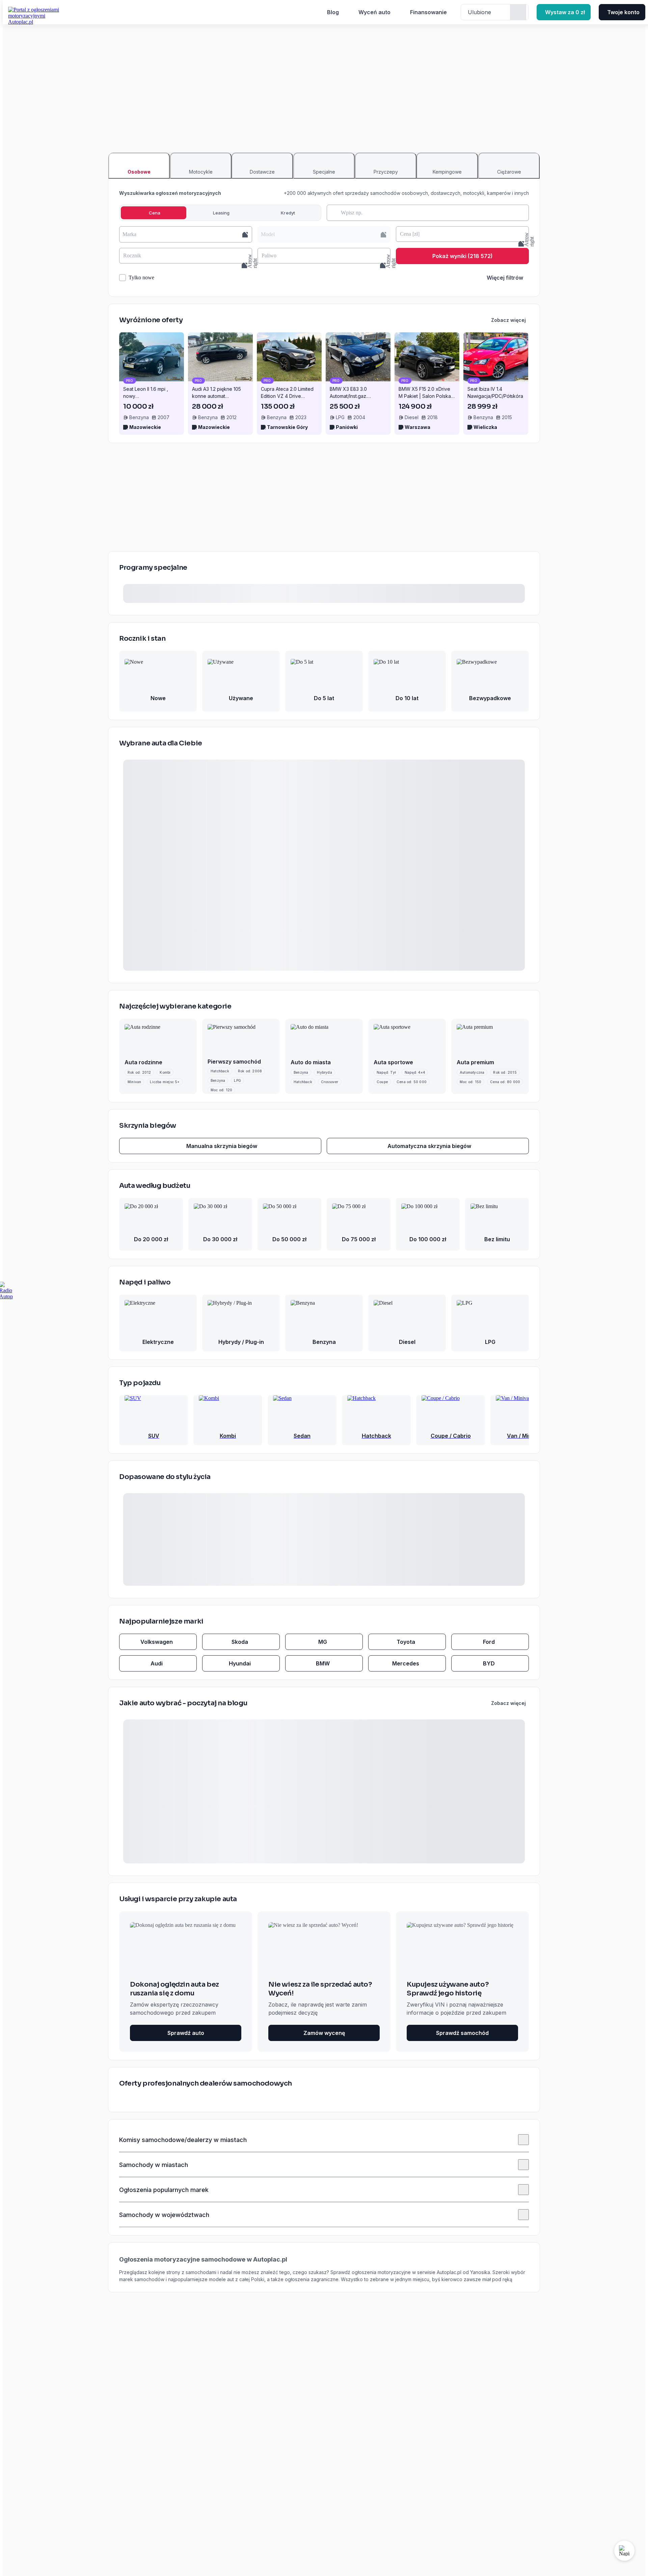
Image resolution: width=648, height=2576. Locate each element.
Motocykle (201, 172)
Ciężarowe (509, 172)
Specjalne (324, 172)
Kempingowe (447, 172)
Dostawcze (262, 172)
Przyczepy (386, 172)
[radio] (154, 213)
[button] (186, 234)
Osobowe (139, 172)
